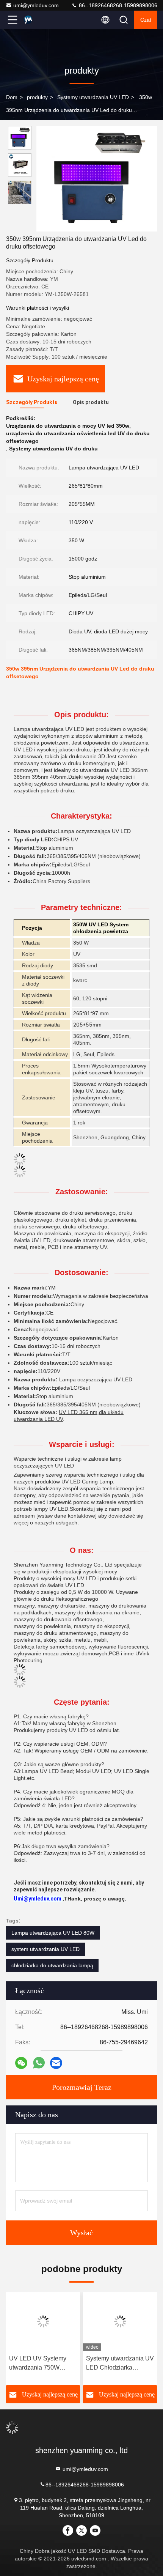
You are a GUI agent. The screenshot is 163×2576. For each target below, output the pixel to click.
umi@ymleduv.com (36, 5)
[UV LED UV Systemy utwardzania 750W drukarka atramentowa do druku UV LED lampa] (43, 2321)
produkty (37, 97)
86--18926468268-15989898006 (117, 5)
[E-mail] (56, 2063)
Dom (12, 97)
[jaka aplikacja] (39, 2063)
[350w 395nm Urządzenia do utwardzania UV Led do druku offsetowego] (97, 179)
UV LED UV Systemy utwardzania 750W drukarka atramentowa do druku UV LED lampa (42, 2364)
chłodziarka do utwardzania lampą (52, 1965)
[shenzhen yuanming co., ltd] (38, 20)
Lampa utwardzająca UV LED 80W (53, 1933)
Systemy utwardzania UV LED (93, 97)
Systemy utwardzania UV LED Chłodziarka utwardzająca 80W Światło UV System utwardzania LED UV (120, 2364)
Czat (146, 20)
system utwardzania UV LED (45, 1949)
